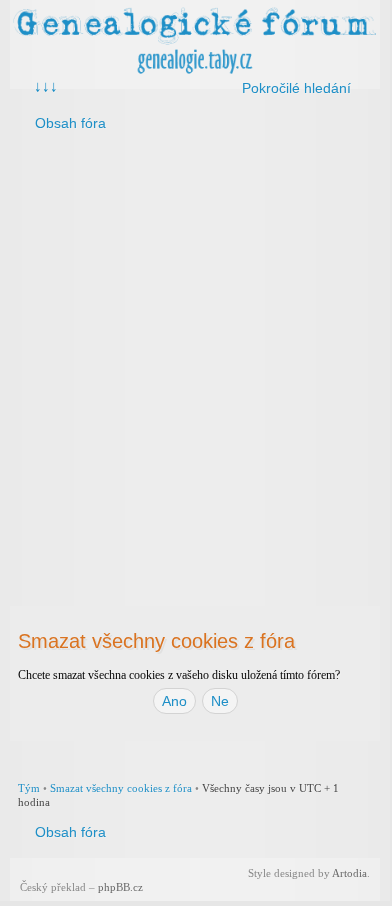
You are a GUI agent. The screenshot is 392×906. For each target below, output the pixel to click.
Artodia (349, 873)
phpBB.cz (120, 887)
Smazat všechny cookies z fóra (121, 788)
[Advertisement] (195, 354)
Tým (29, 788)
